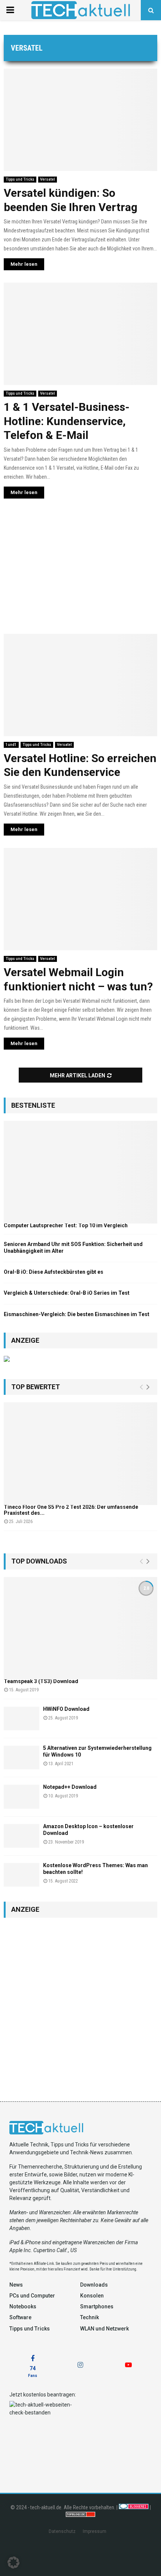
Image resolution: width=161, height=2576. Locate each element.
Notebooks (23, 2306)
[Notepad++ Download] (22, 1796)
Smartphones (97, 2306)
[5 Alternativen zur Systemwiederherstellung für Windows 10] (22, 1758)
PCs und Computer (32, 2296)
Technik (89, 2317)
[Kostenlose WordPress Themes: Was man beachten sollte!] (22, 1875)
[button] (13, 2563)
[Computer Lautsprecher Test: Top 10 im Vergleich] (80, 1172)
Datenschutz (62, 2531)
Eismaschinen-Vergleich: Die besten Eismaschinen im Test (77, 1314)
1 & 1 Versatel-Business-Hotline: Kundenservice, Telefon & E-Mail (67, 421)
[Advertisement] (80, 569)
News (16, 2285)
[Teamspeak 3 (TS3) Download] (80, 1628)
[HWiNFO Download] (22, 1719)
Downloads (94, 2285)
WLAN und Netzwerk (104, 2329)
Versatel (48, 179)
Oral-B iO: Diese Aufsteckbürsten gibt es (54, 1272)
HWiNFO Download (66, 1709)
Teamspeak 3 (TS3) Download (41, 1681)
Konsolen (92, 2296)
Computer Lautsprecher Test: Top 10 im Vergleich (66, 1225)
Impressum (95, 2531)
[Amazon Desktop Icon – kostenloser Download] (22, 1836)
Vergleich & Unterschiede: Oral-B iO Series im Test (67, 1293)
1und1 (11, 745)
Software (20, 2317)
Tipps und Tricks (20, 179)
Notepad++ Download (70, 1787)
